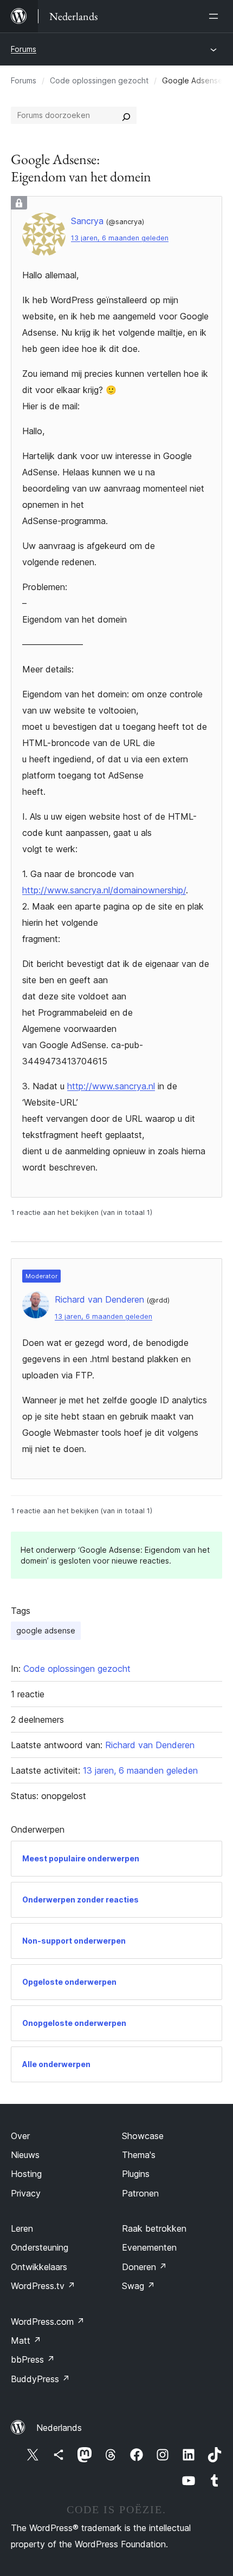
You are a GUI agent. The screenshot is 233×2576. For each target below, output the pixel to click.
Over (20, 2136)
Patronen (140, 2193)
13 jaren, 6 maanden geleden (120, 238)
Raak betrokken (154, 2228)
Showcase (143, 2136)
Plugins (136, 2174)
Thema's (139, 2155)
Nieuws (25, 2155)
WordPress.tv (43, 2286)
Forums (24, 49)
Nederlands (59, 2428)
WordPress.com (48, 2322)
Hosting (26, 2174)
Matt (26, 2340)
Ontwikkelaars (39, 2267)
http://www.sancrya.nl (111, 1086)
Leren (22, 2228)
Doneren (144, 2267)
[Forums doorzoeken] (126, 115)
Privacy (26, 2193)
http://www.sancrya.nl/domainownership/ (104, 890)
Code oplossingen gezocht (99, 80)
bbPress (33, 2359)
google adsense (46, 1630)
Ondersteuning (40, 2247)
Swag (138, 2286)
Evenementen (149, 2247)
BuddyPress (40, 2379)
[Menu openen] (216, 16)
